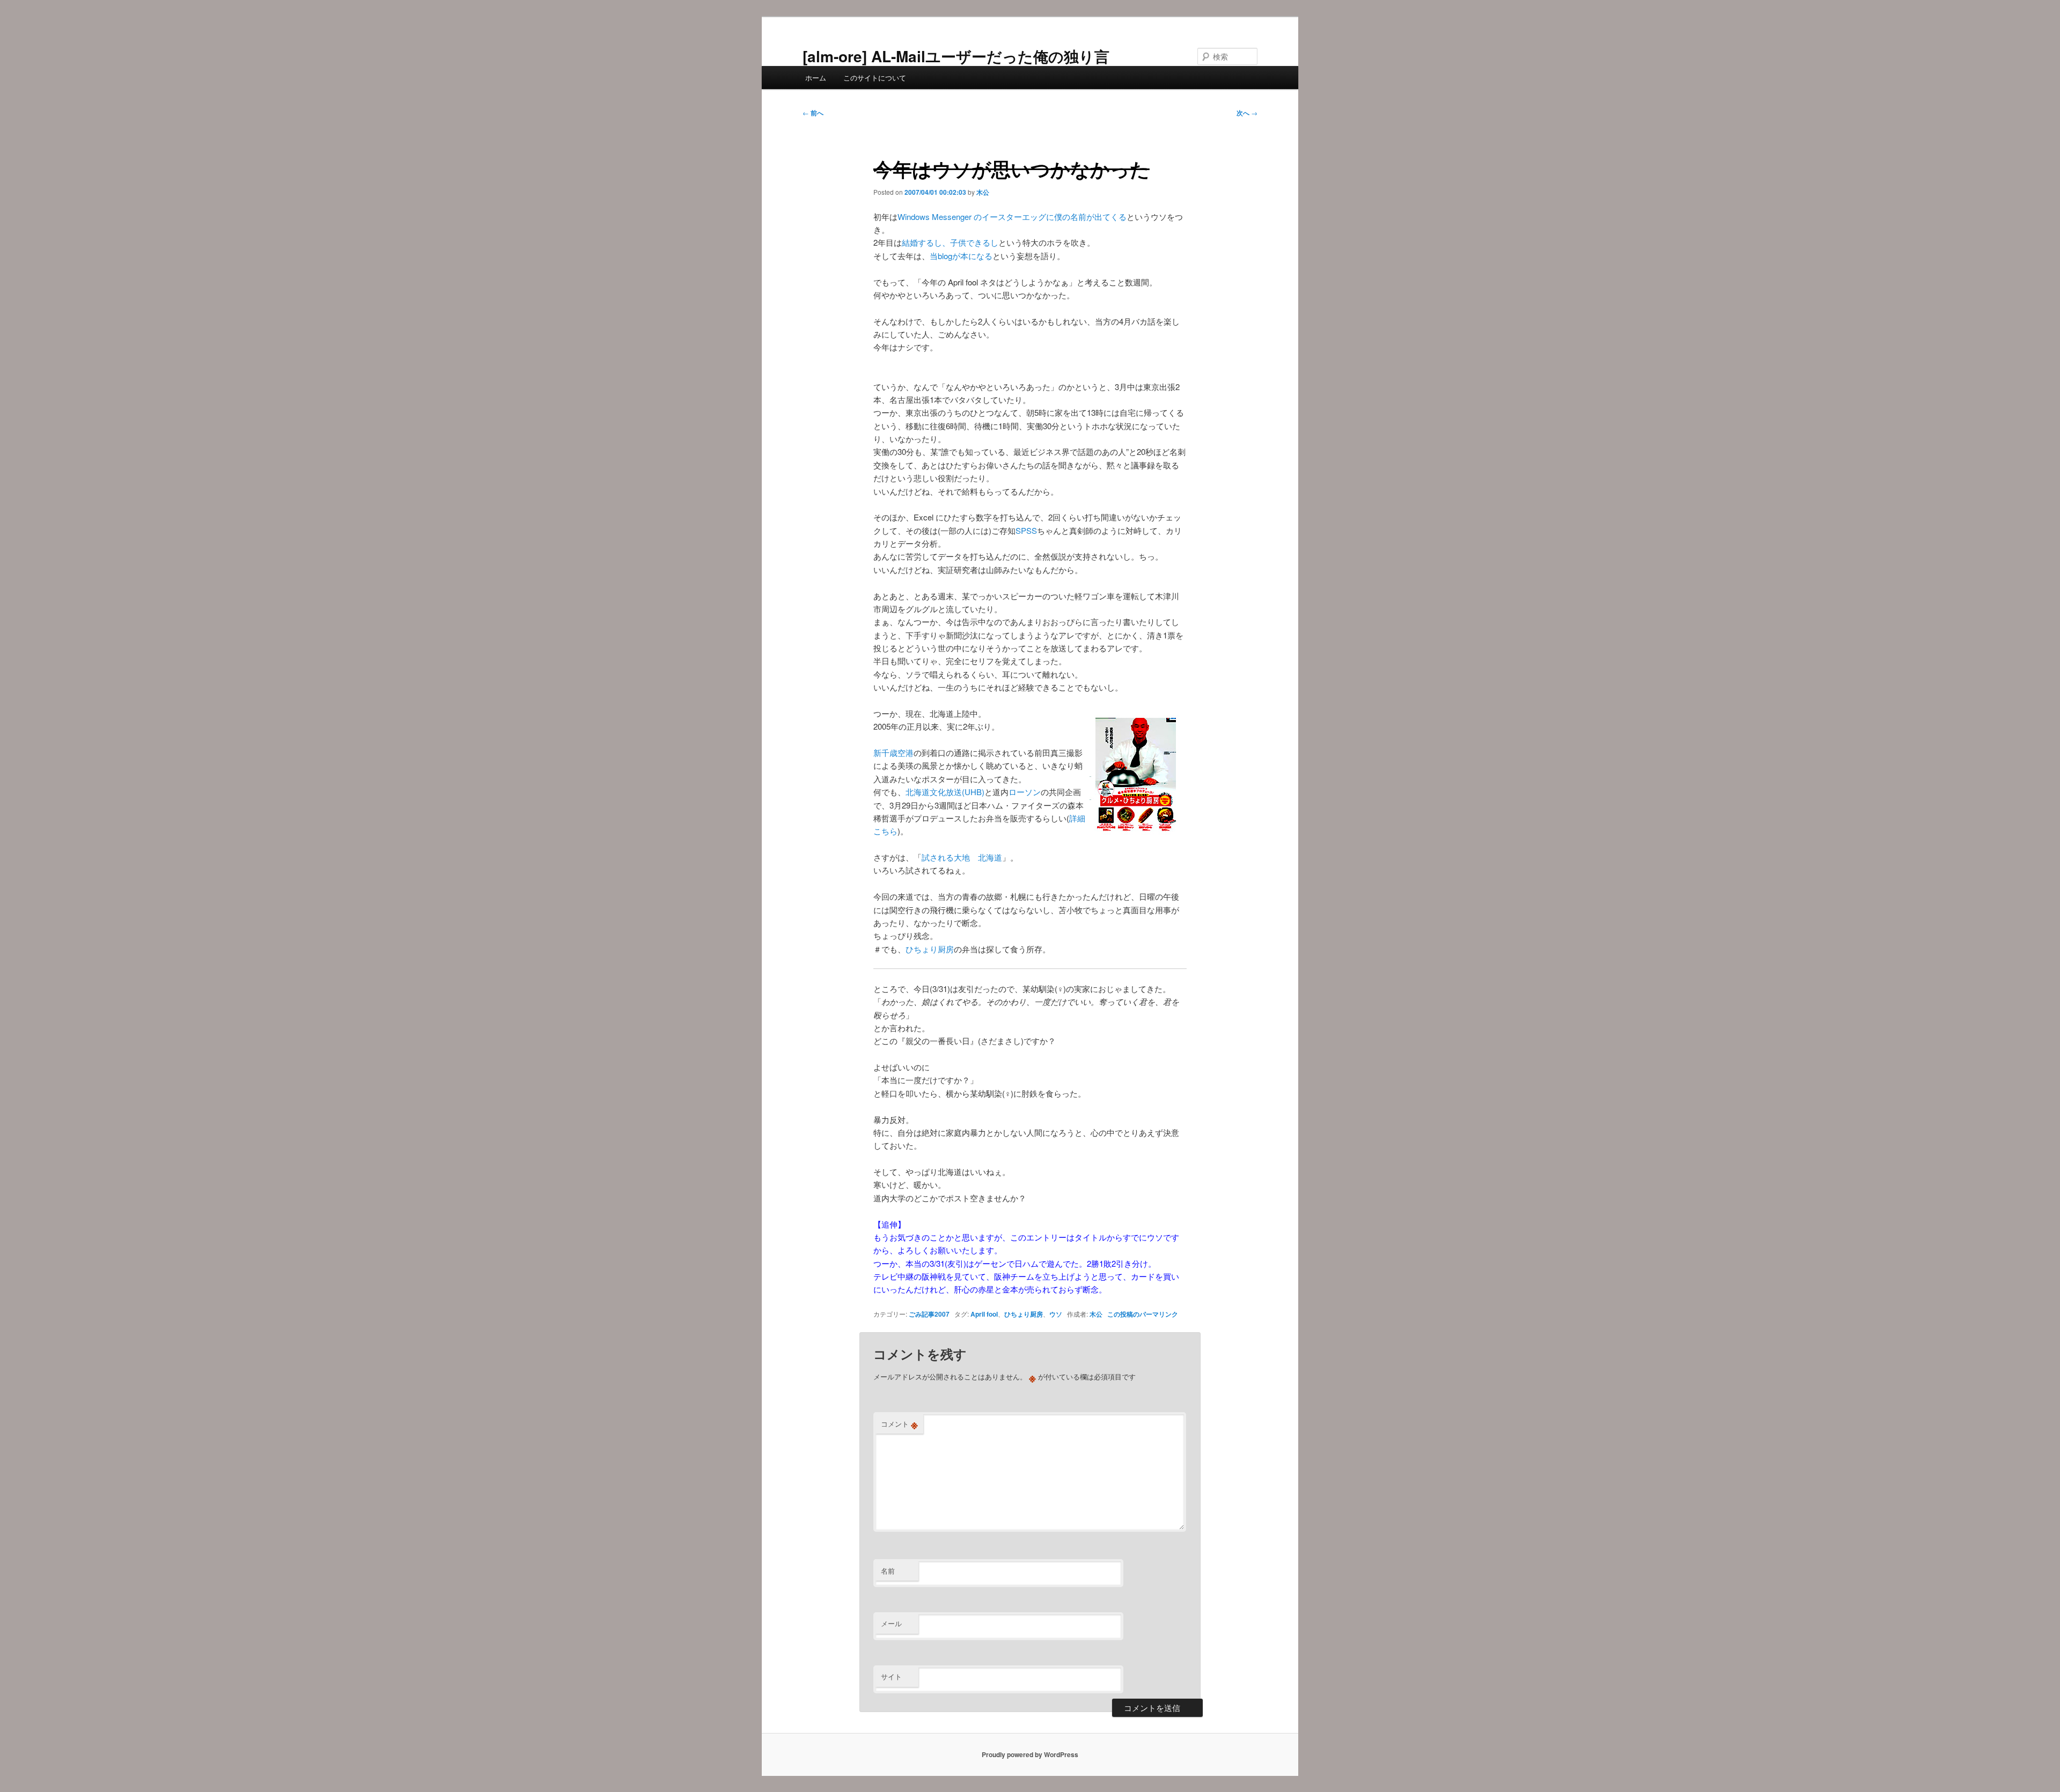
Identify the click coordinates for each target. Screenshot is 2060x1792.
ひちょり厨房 (930, 949)
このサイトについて (875, 78)
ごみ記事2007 (929, 1314)
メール (891, 1623)
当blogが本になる (961, 256)
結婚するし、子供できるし (950, 242)
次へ (1247, 113)
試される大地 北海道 (962, 857)
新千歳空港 (893, 752)
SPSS (1026, 530)
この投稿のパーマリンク (1143, 1314)
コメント (899, 1424)
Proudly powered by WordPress (1030, 1754)
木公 (983, 192)
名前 (888, 1571)
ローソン (1025, 792)
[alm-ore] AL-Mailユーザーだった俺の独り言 (956, 56)
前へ (813, 113)
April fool (984, 1314)
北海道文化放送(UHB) (945, 792)
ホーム (816, 78)
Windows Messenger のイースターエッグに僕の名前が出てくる (1012, 216)
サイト (891, 1676)
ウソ (1056, 1314)
